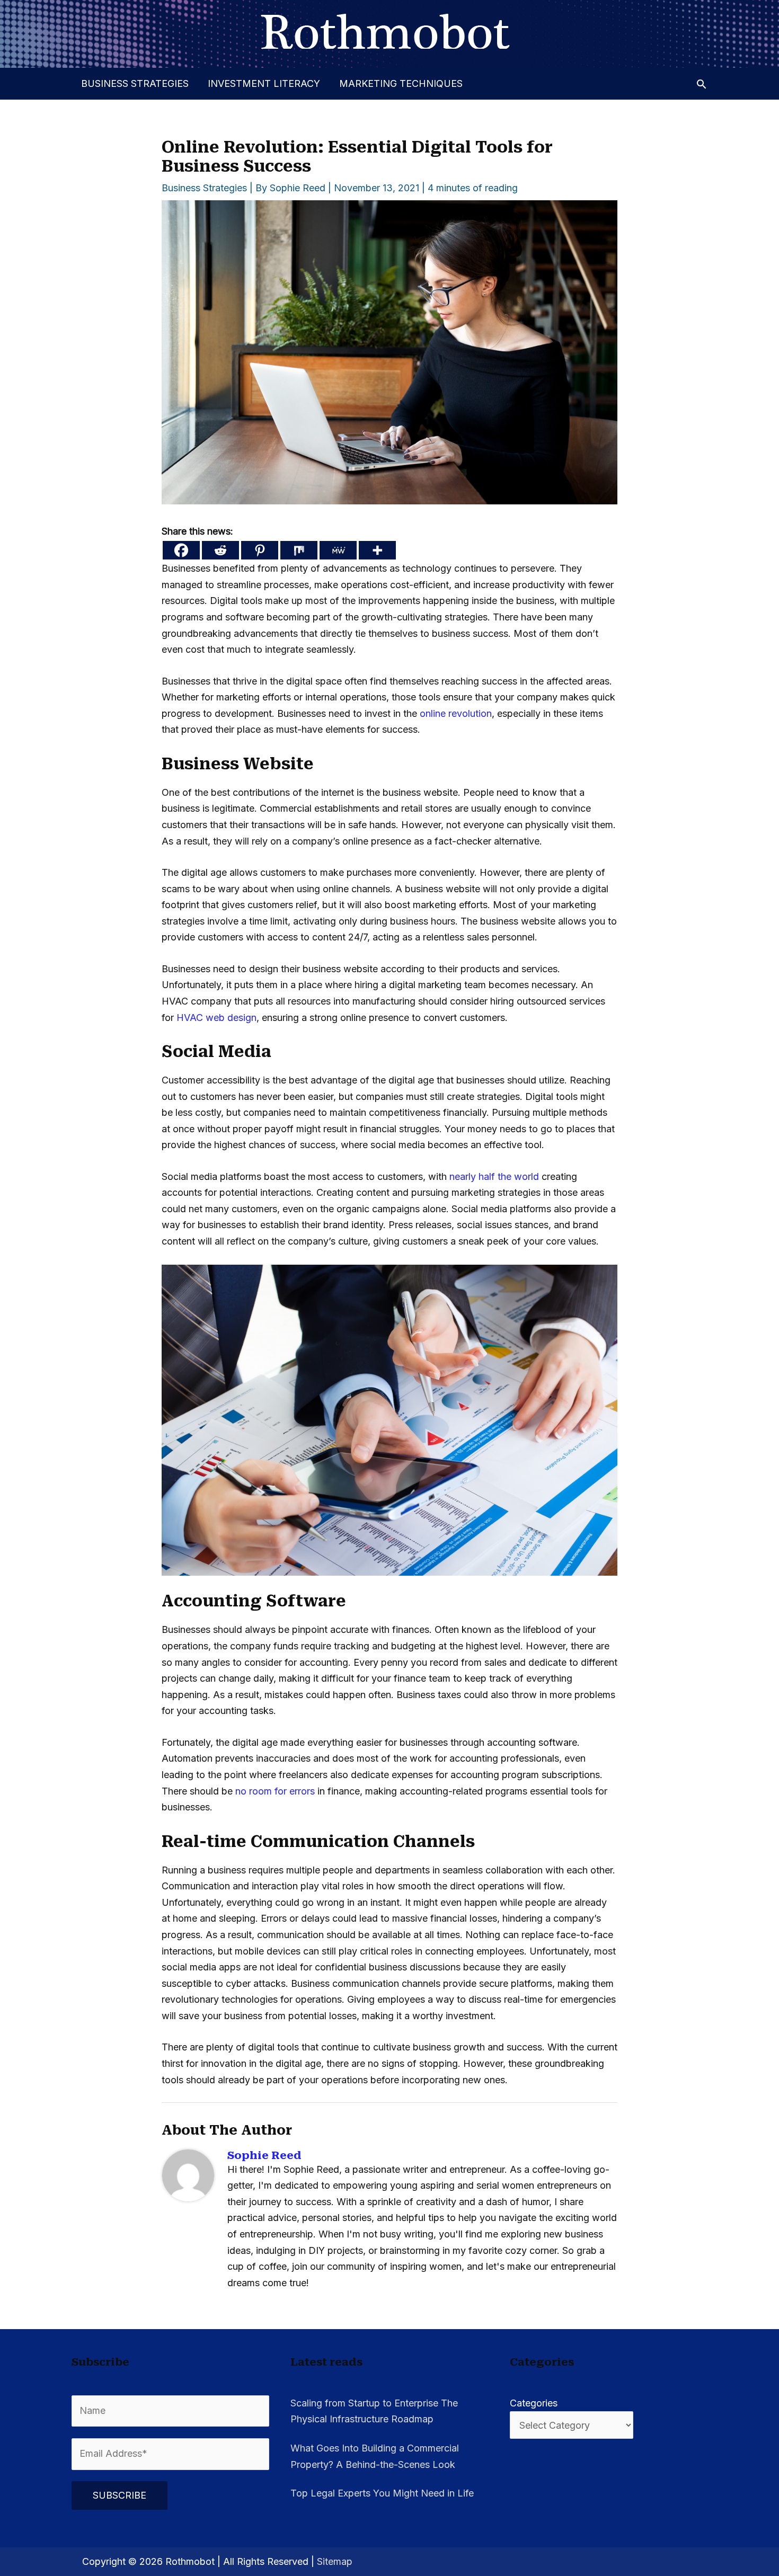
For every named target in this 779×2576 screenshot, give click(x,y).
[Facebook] (181, 550)
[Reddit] (220, 550)
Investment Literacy (264, 83)
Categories (534, 2403)
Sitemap (335, 2561)
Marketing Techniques (401, 83)
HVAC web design (216, 1018)
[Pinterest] (260, 550)
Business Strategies (135, 83)
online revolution (456, 713)
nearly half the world (494, 1176)
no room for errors (275, 1791)
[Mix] (299, 550)
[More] (377, 550)
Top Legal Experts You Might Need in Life (382, 2493)
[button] (701, 84)
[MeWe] (338, 550)
